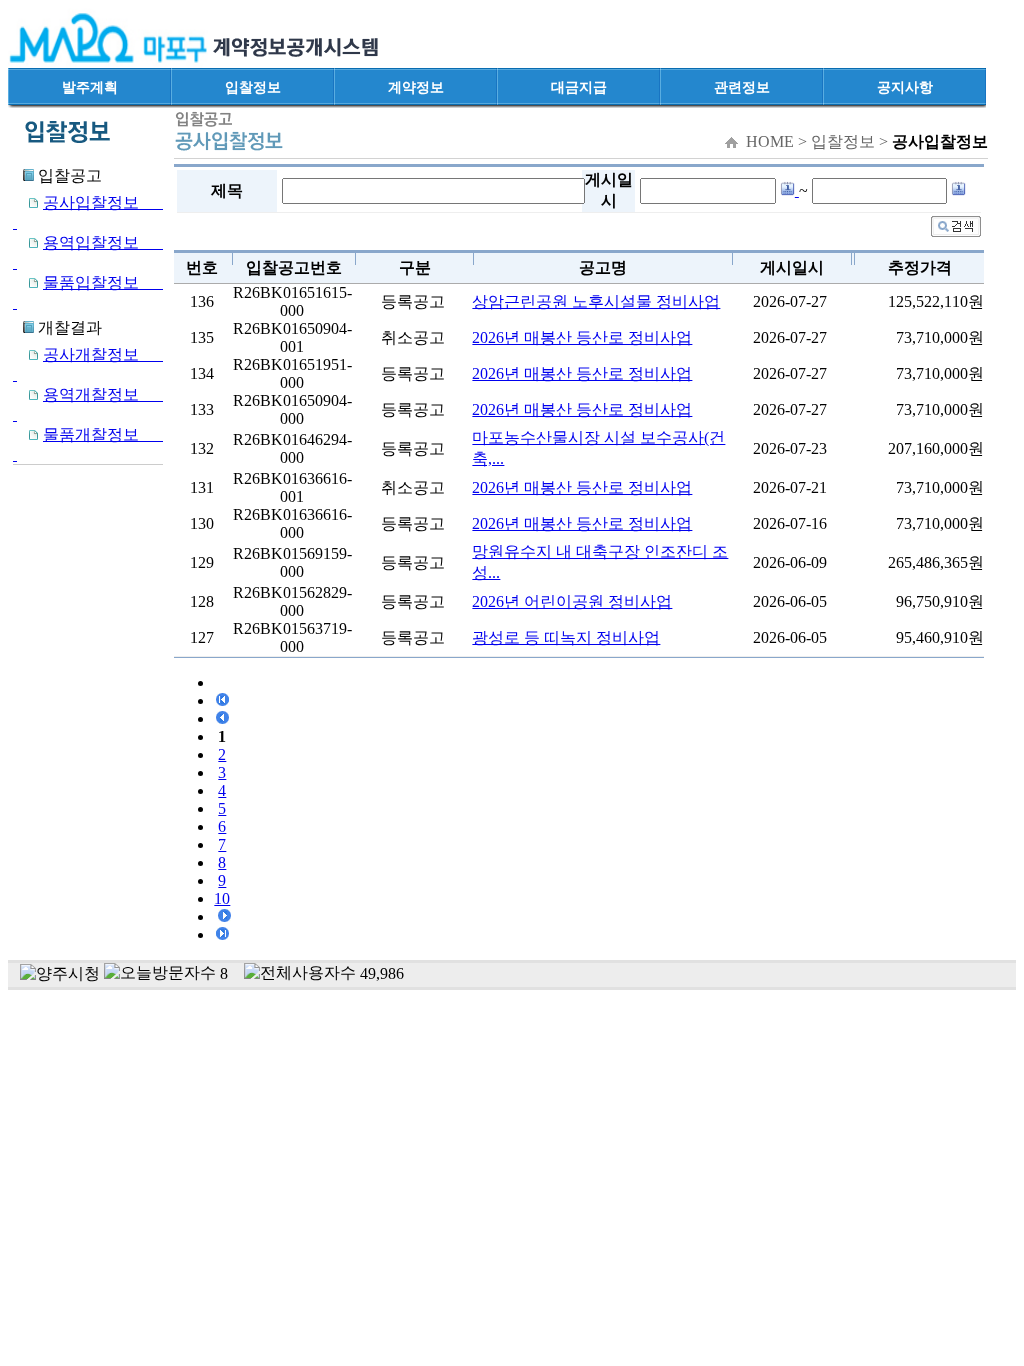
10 (222, 898)
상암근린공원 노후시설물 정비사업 (596, 301)
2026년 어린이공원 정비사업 (572, 601)
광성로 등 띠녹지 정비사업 (566, 637)
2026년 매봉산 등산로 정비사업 (582, 337)
